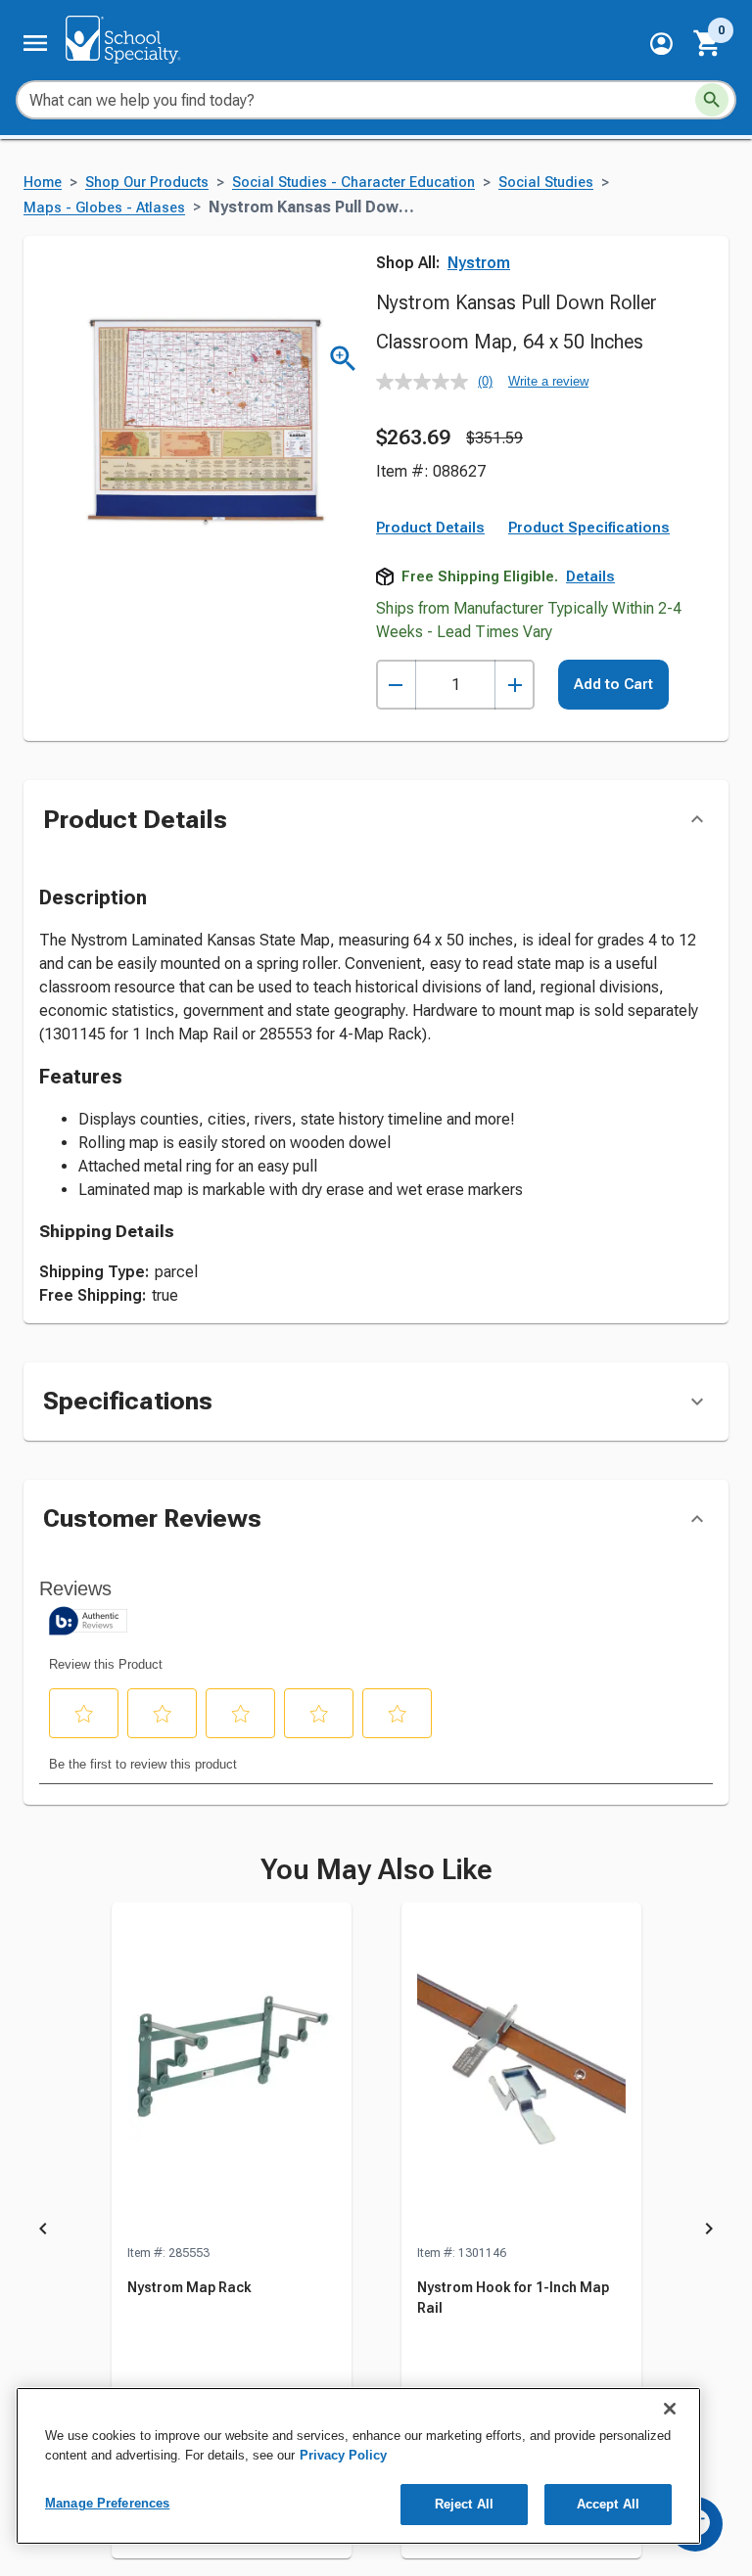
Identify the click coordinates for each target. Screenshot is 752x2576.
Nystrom (479, 263)
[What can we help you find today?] (712, 100)
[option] (231, 2231)
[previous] (43, 2231)
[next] (709, 2231)
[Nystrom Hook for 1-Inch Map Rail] (521, 2073)
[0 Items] (708, 43)
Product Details (430, 528)
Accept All (608, 2504)
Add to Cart (613, 684)
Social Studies (546, 183)
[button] (661, 44)
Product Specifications (589, 528)
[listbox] (376, 2231)
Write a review (548, 381)
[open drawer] (35, 43)
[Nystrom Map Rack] (232, 2073)
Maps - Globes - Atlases (104, 208)
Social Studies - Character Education (353, 183)
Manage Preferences (107, 2503)
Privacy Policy (343, 2455)
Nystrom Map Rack (189, 2287)
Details (590, 576)
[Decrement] (396, 685)
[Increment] (515, 685)
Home (43, 183)
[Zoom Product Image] (343, 359)
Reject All (464, 2504)
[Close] (670, 2409)
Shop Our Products (147, 183)
